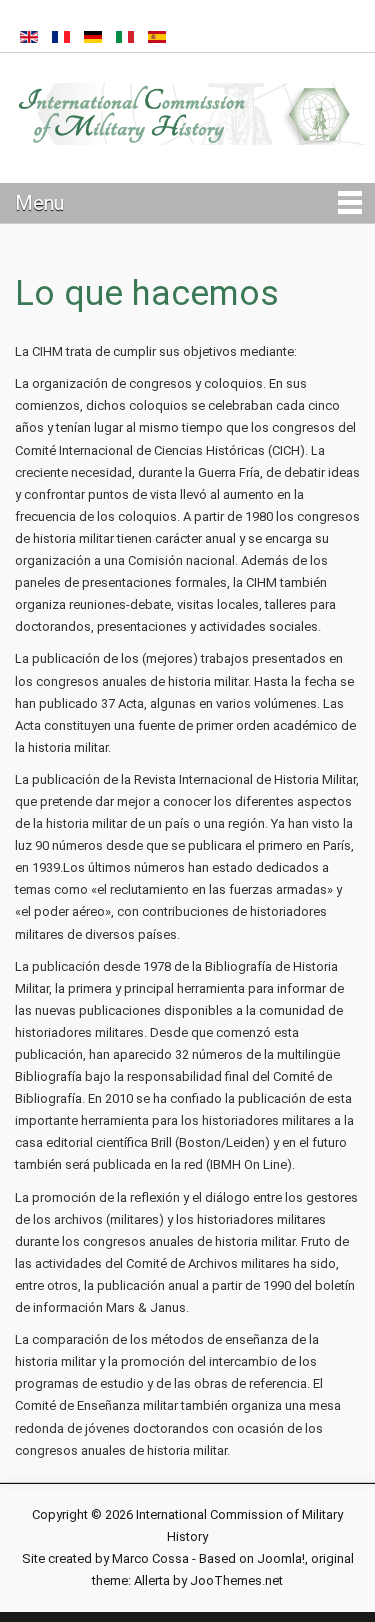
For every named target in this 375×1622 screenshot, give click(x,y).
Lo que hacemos (147, 293)
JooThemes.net (236, 1580)
